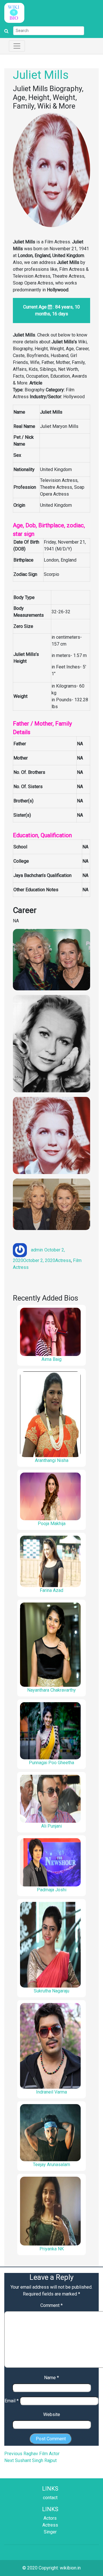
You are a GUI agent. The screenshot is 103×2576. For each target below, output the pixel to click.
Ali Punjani (51, 1826)
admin (37, 1250)
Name (51, 2378)
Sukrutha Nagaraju (51, 1991)
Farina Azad (51, 1590)
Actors (50, 2518)
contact (50, 2498)
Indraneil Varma (51, 2092)
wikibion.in (70, 2568)
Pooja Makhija (52, 1524)
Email (12, 2401)
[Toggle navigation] (17, 46)
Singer (50, 2532)
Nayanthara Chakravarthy (51, 1690)
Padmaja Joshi (52, 1890)
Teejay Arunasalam (51, 2165)
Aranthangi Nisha (52, 1460)
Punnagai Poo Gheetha (51, 1763)
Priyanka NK (52, 2249)
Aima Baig (51, 1359)
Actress (63, 1260)
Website (52, 2414)
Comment (51, 2305)
